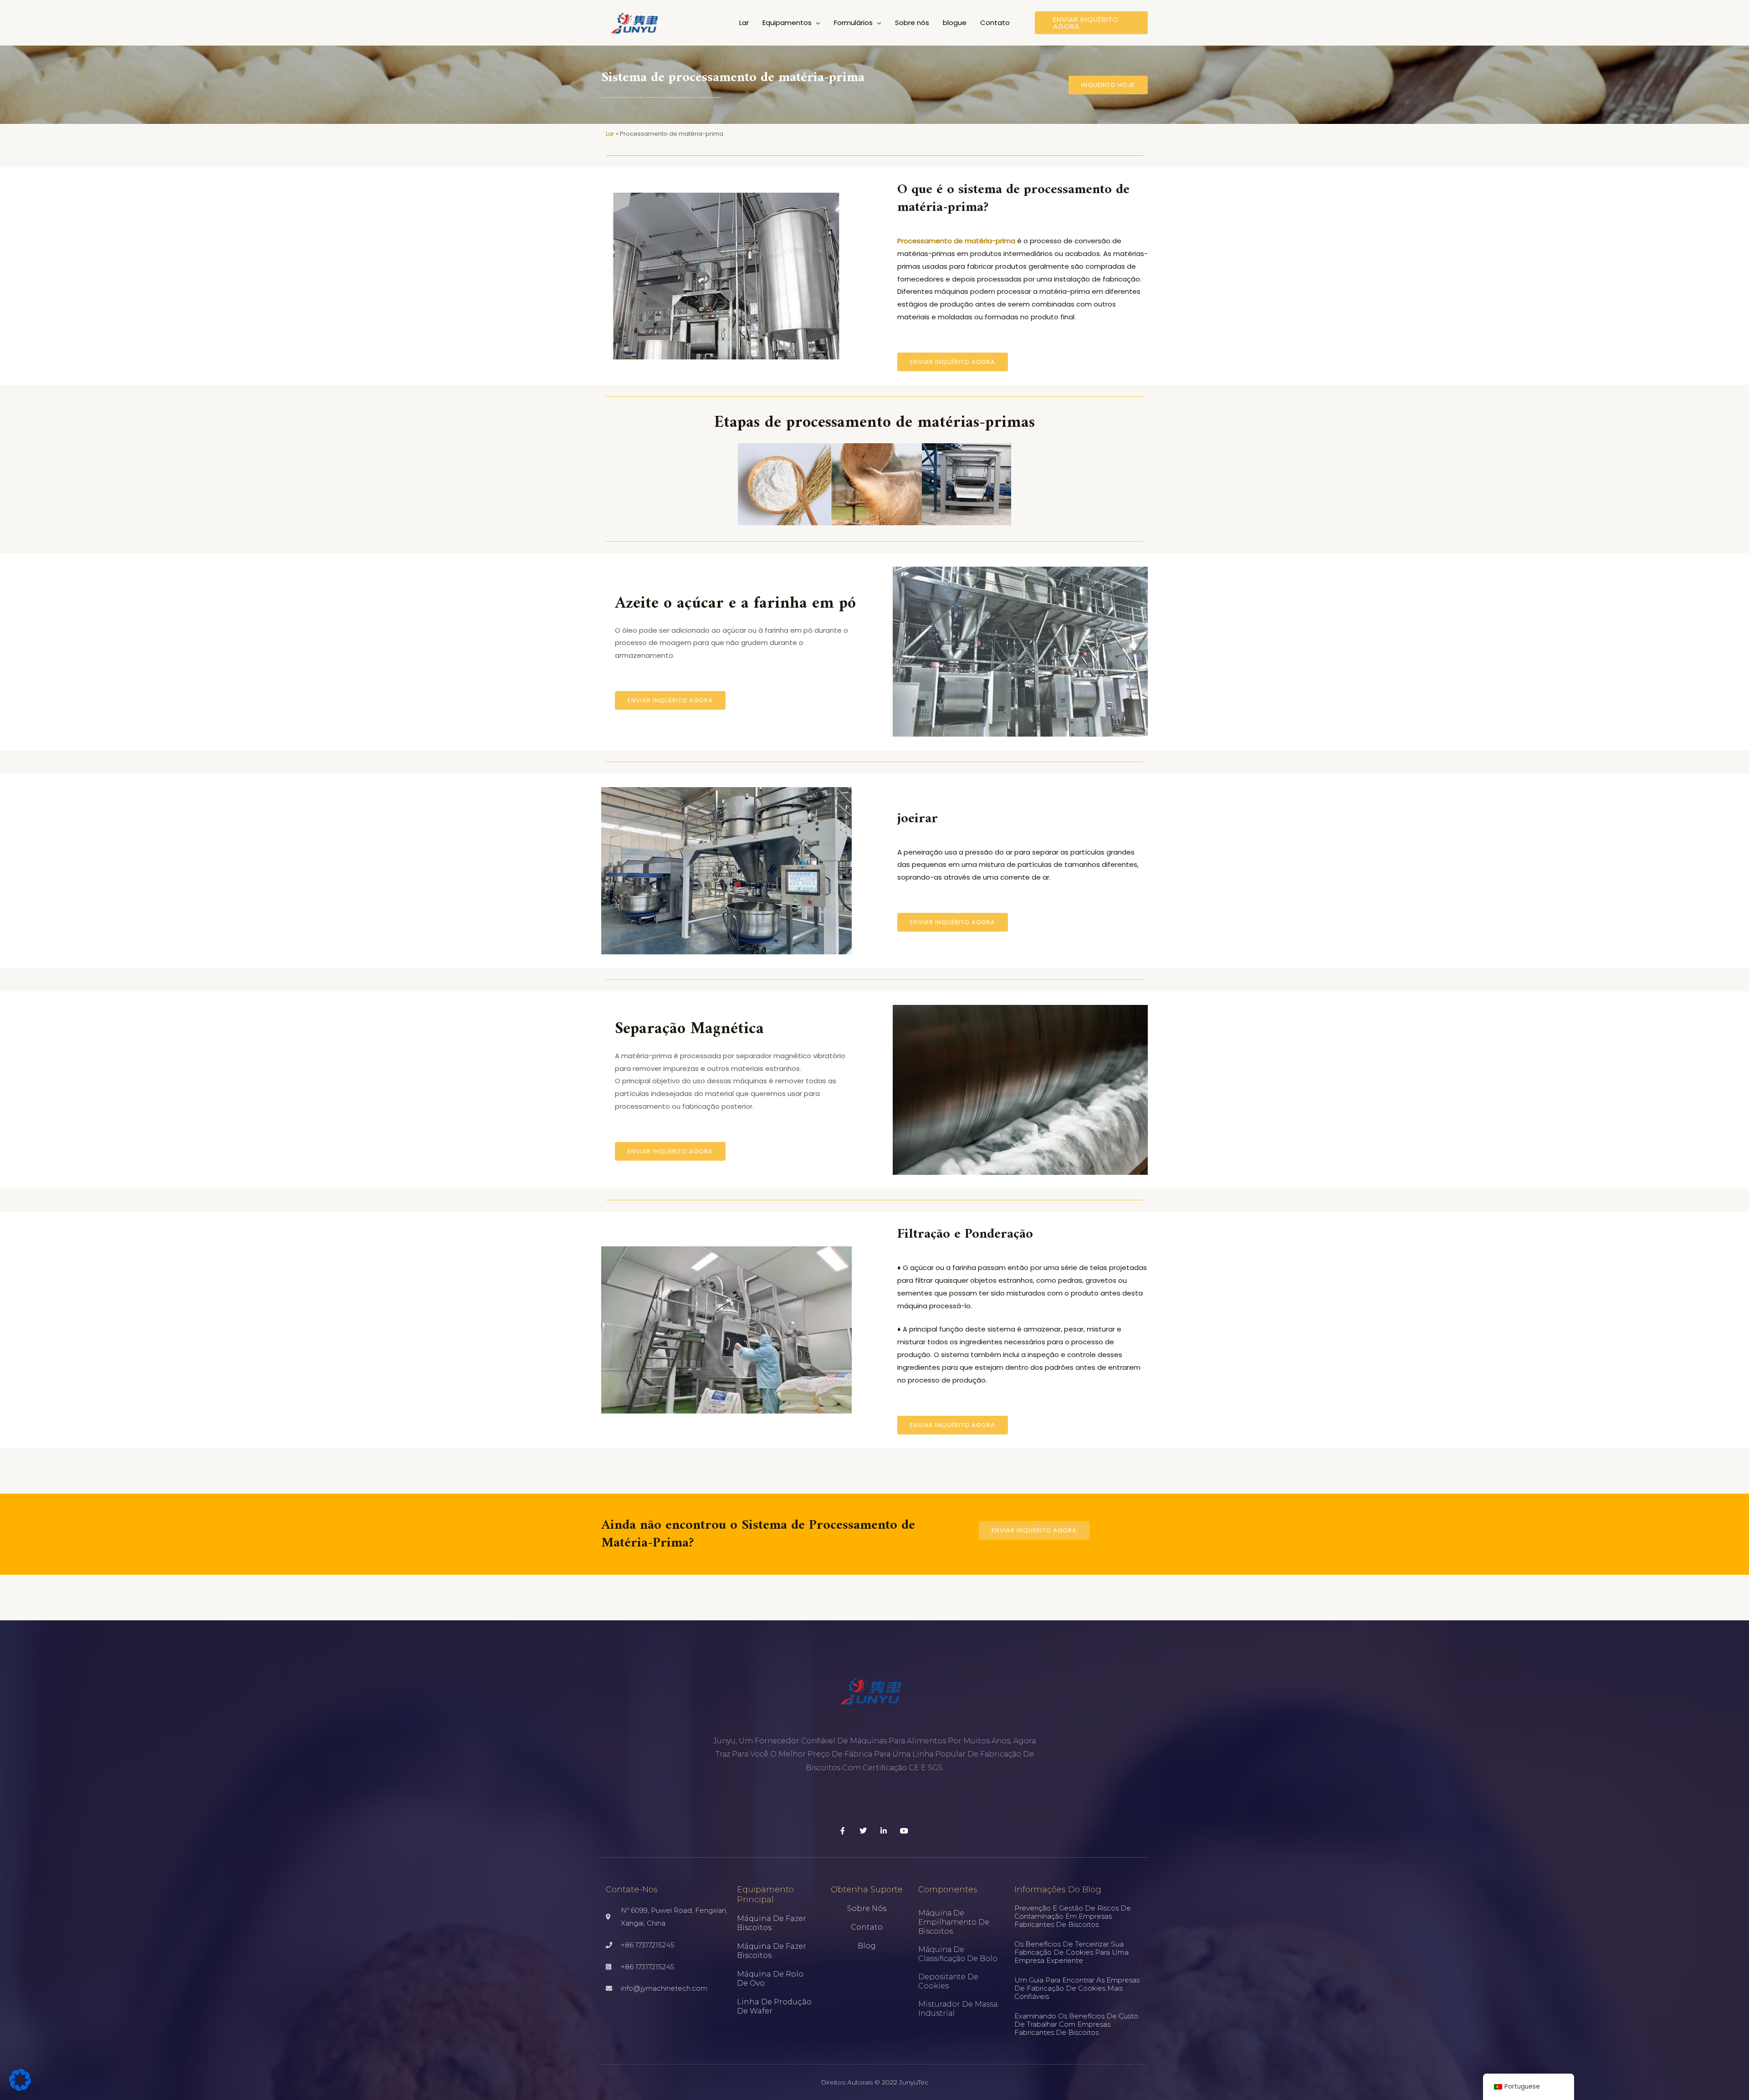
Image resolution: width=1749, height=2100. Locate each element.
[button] (816, 23)
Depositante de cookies (948, 1981)
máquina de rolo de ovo (770, 1979)
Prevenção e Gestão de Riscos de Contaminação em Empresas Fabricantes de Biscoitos (1073, 1916)
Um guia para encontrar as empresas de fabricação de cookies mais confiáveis (1077, 1988)
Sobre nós (867, 1908)
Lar (610, 134)
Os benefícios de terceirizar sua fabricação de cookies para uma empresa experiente (1071, 1952)
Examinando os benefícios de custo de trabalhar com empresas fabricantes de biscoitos (1076, 2024)
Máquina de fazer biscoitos (772, 1923)
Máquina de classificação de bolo (958, 1954)
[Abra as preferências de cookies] (20, 2088)
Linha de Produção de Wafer (774, 2006)
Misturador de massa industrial (958, 2009)
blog (867, 1946)
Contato (867, 1927)
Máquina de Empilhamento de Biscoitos (954, 1922)
